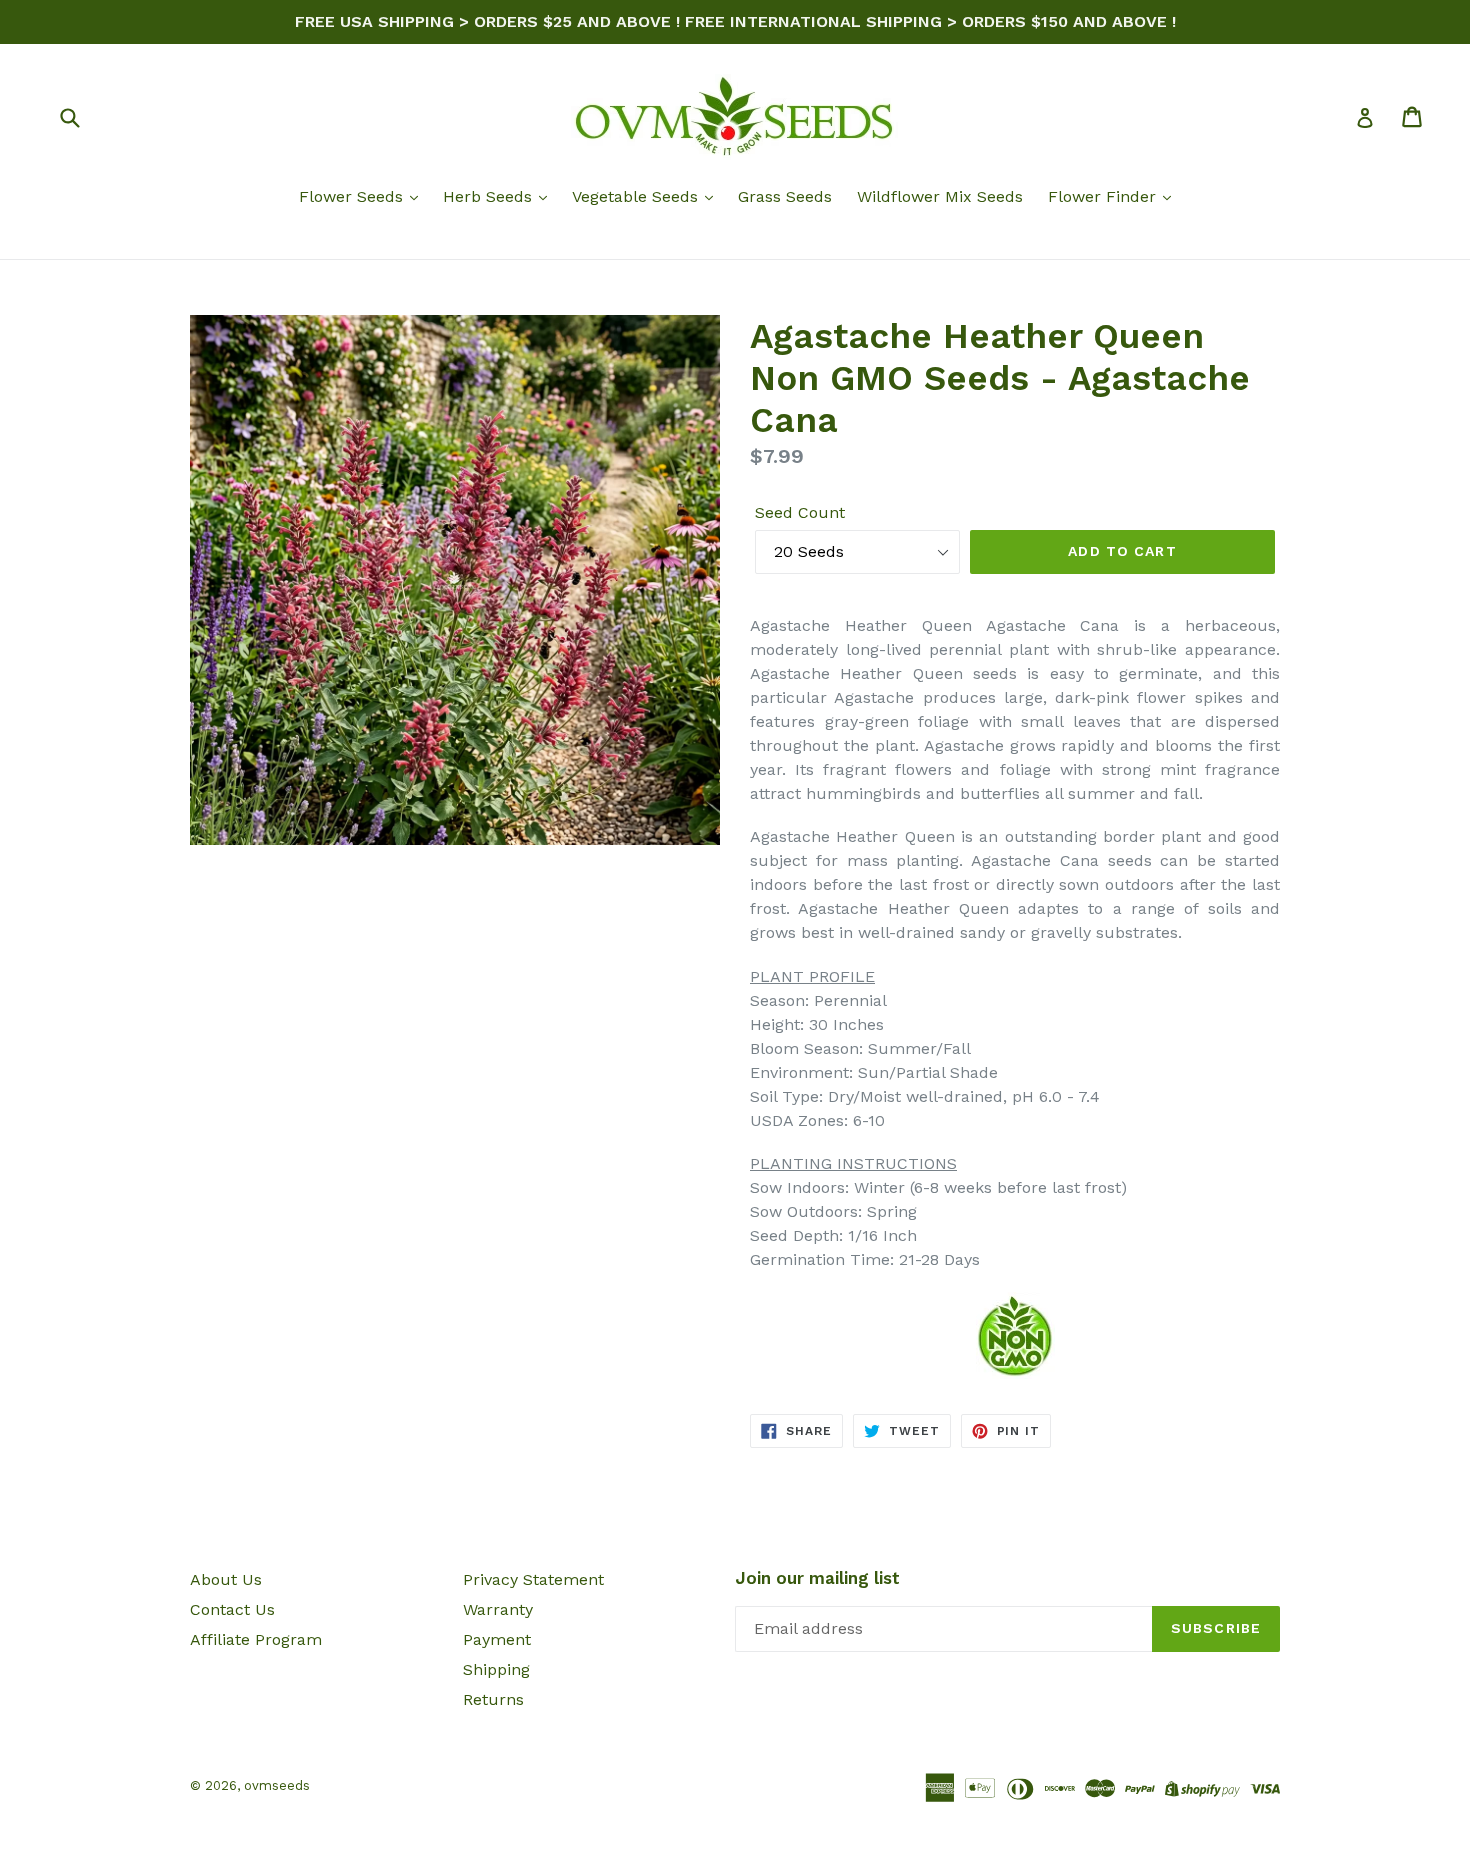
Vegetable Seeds (637, 196)
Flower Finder (1104, 196)
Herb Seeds (490, 196)
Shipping (496, 1669)
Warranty (498, 1609)
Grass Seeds (785, 196)
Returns (493, 1699)
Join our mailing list (817, 1578)
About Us (226, 1579)
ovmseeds (277, 1785)
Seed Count (800, 512)
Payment (497, 1639)
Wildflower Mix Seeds (940, 196)
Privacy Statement (533, 1579)
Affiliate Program (256, 1639)
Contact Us (232, 1609)
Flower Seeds (353, 196)
